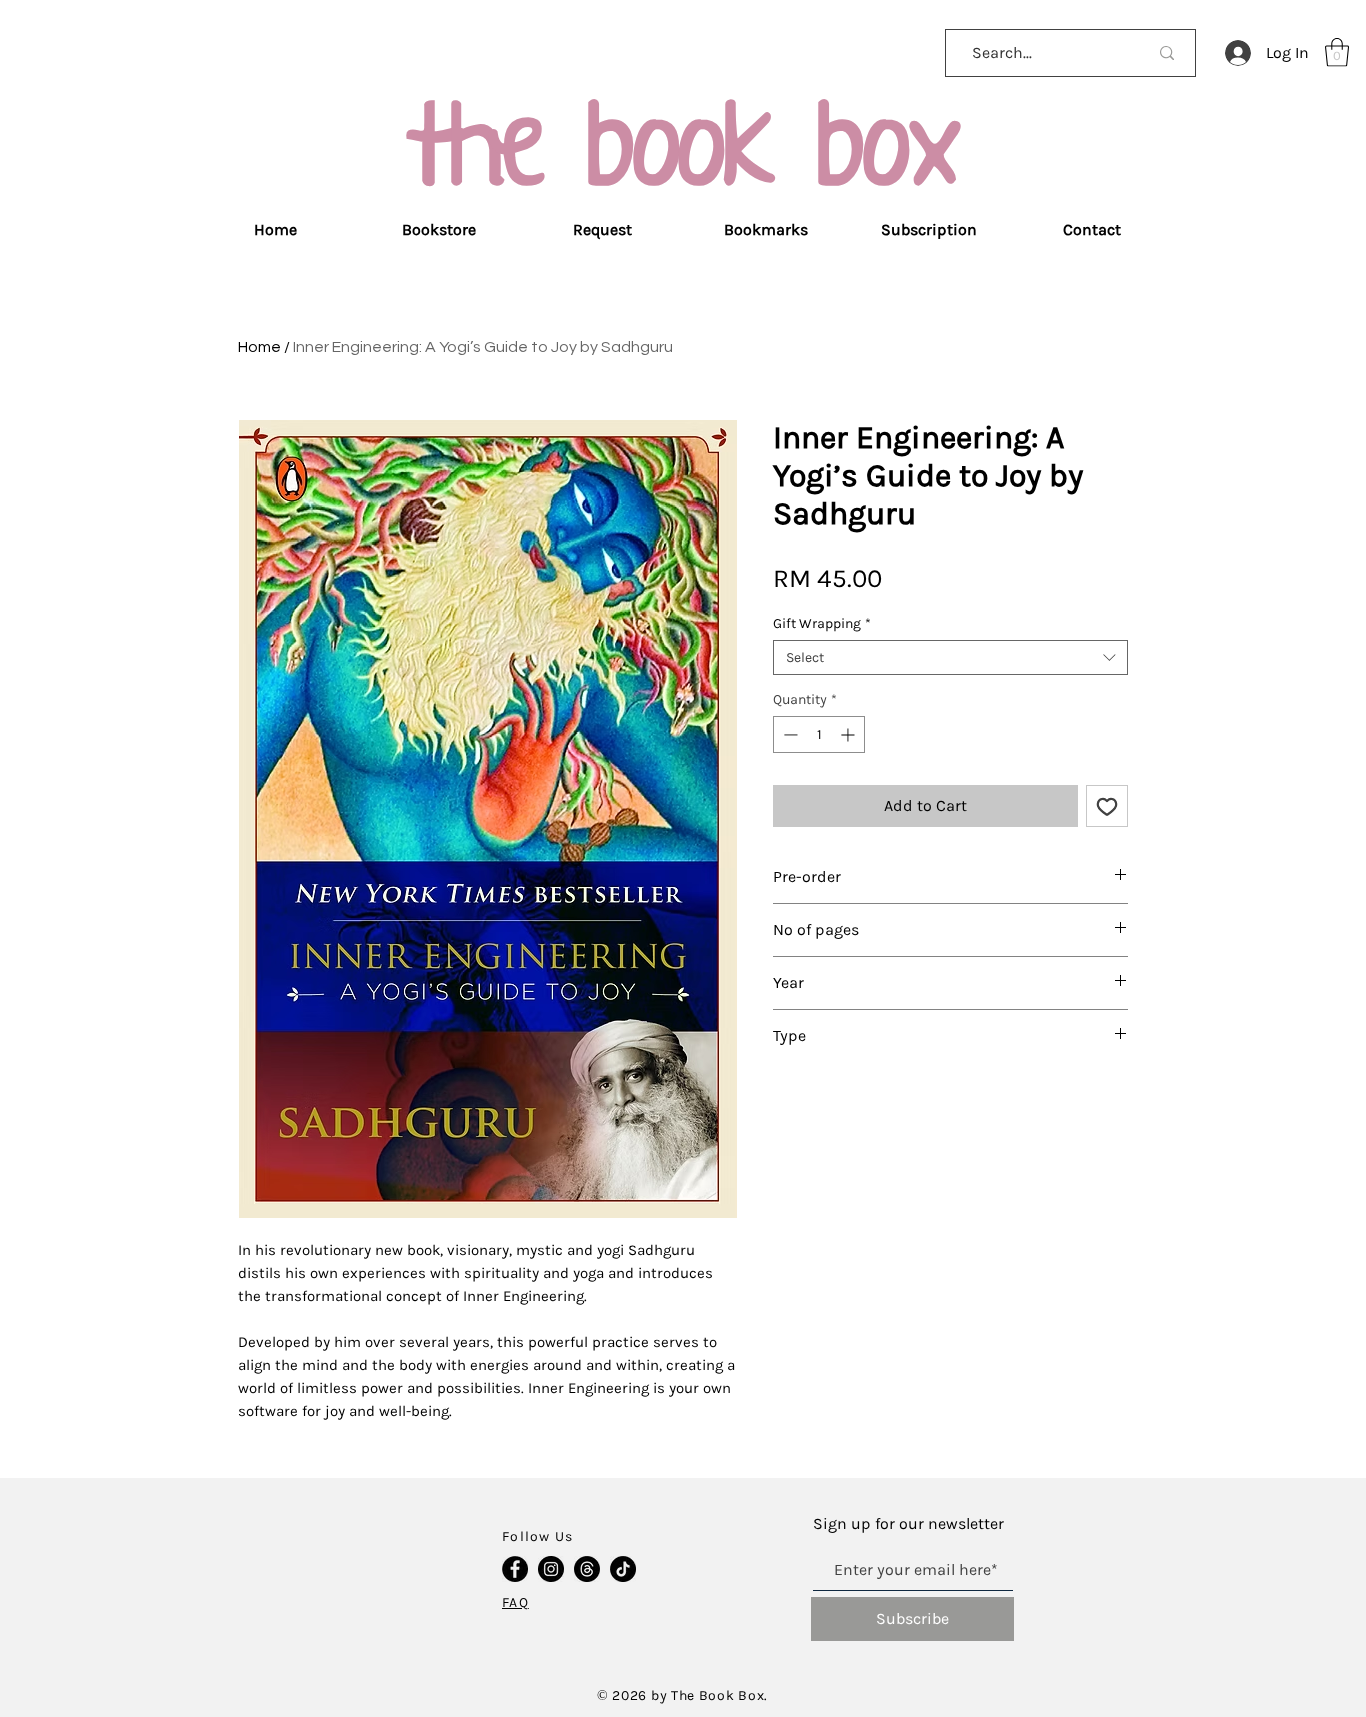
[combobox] (950, 657)
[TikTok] (623, 1569)
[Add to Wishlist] (1107, 806)
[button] (1337, 52)
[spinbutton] (819, 734)
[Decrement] (788, 734)
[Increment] (849, 734)
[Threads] (587, 1569)
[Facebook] (515, 1569)
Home (259, 347)
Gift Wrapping (822, 623)
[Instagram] (551, 1569)
